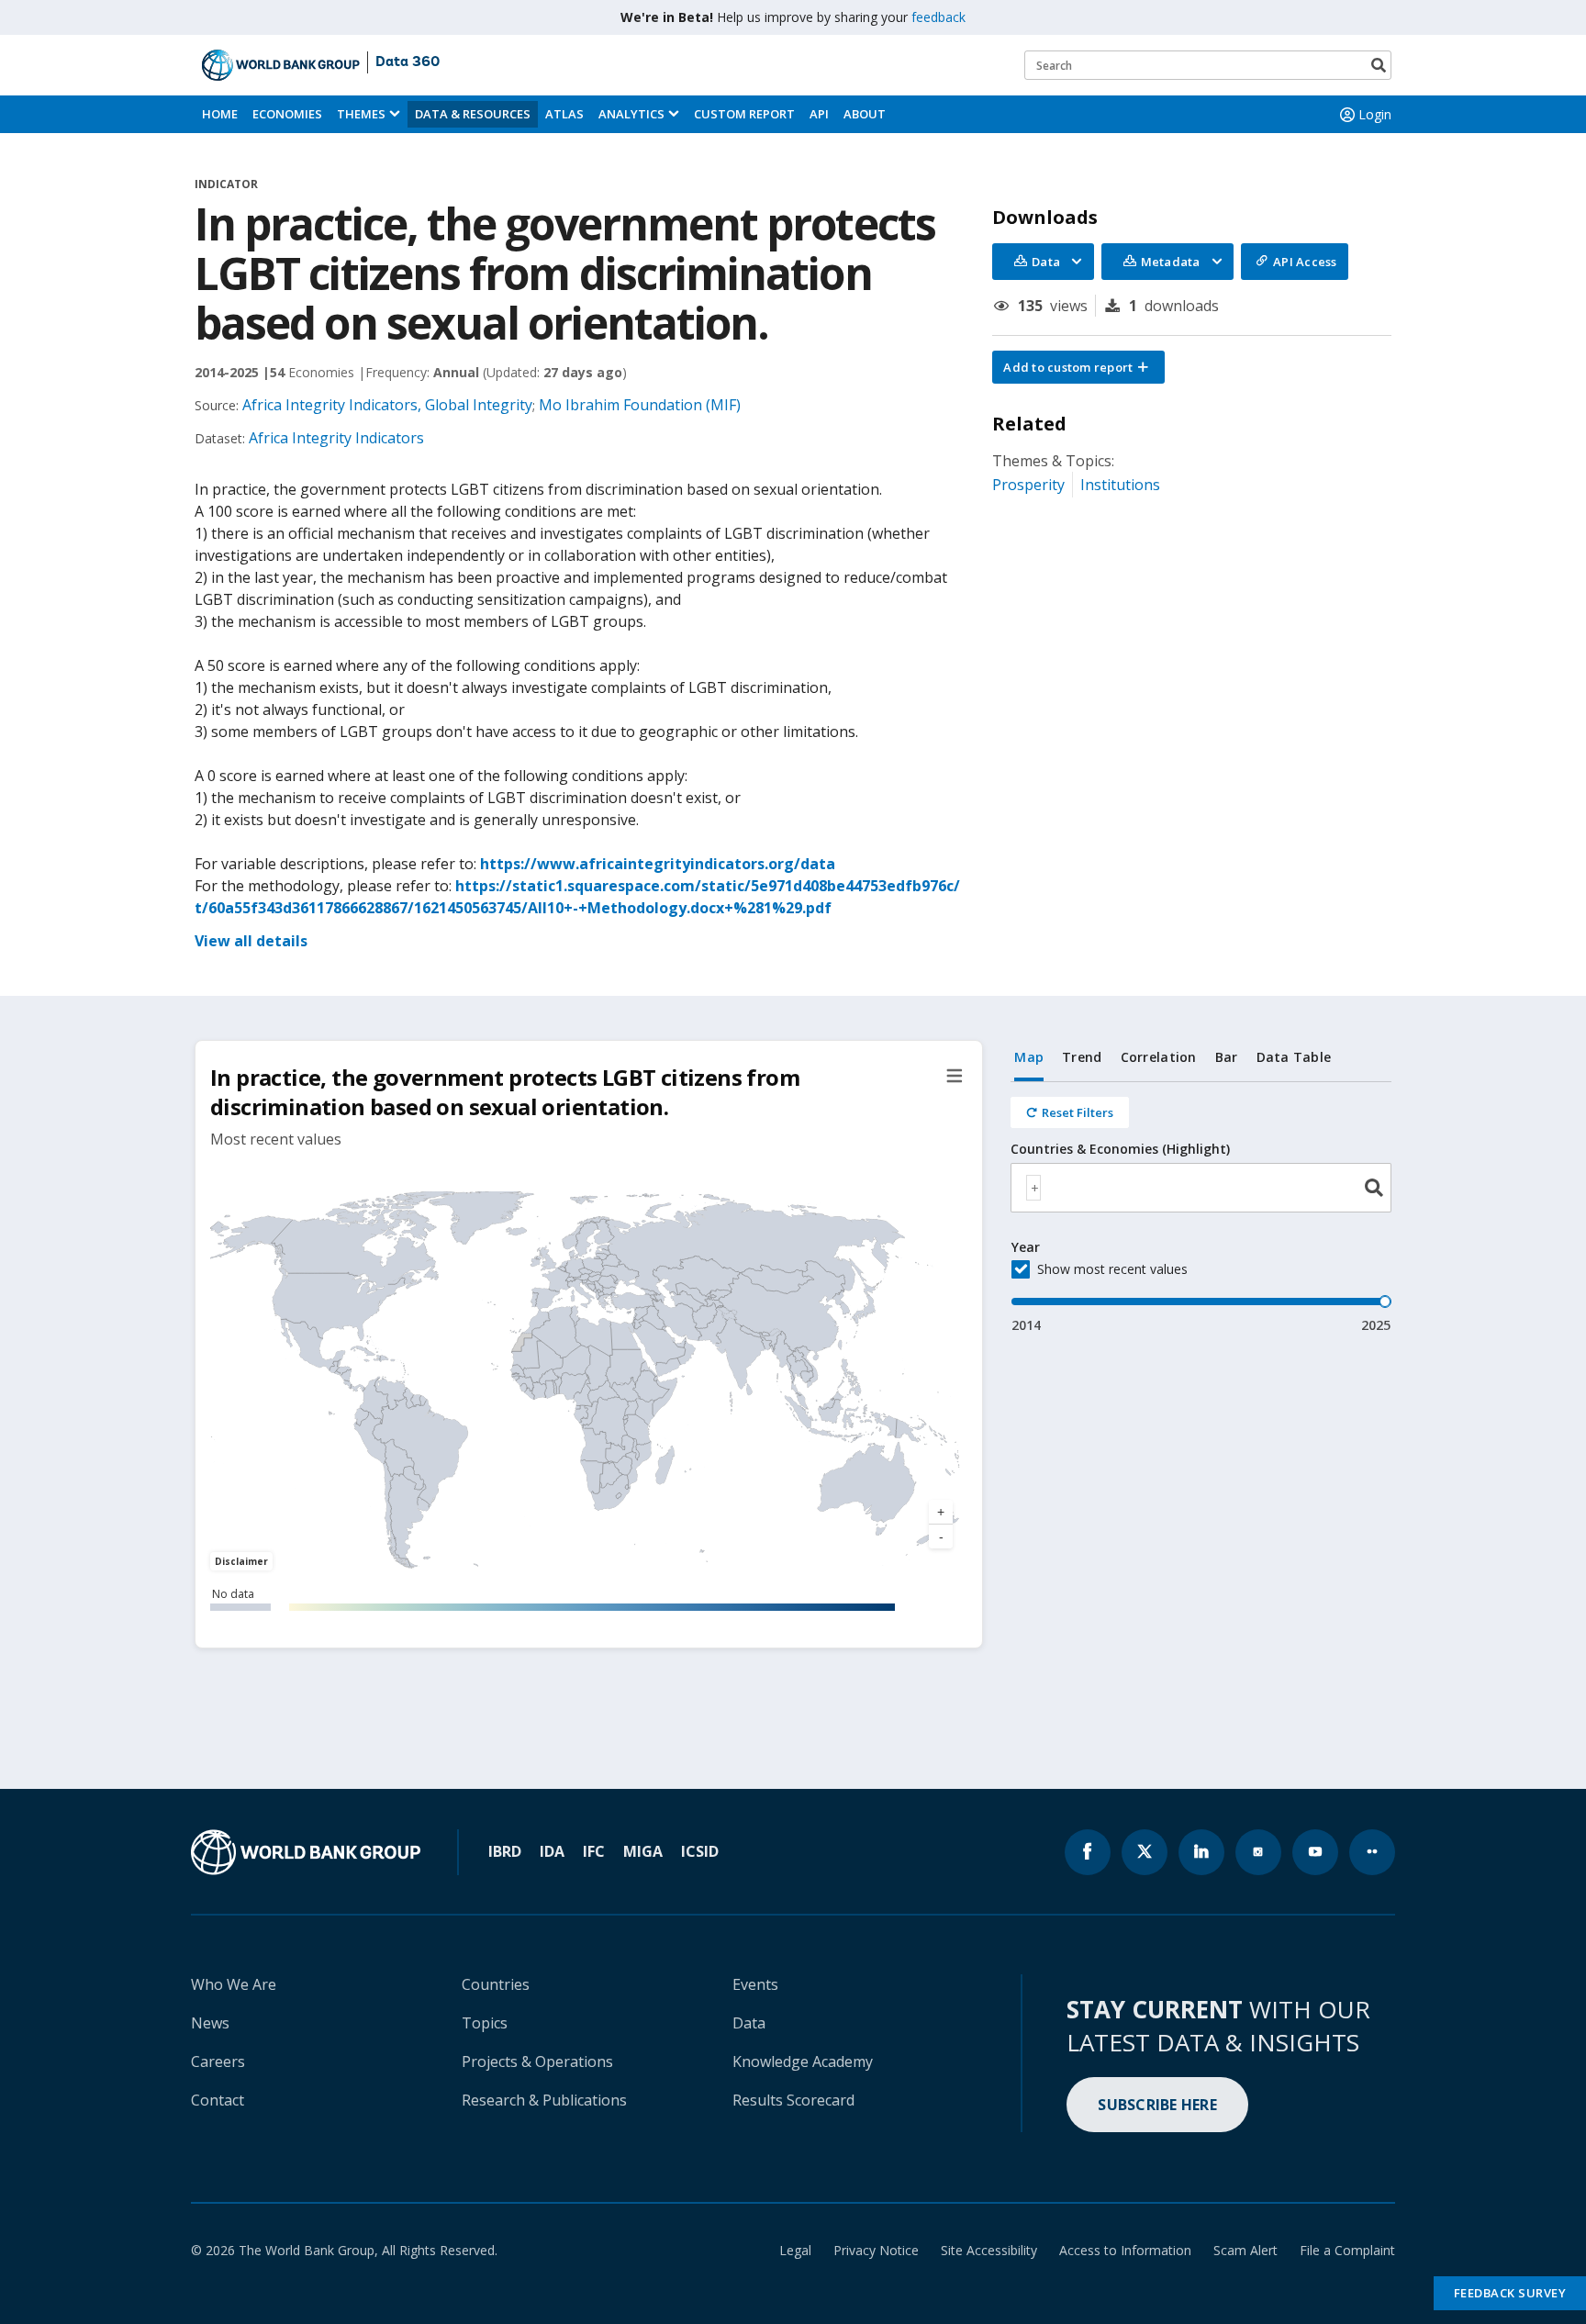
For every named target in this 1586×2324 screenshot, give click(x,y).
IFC (594, 1851)
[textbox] (1033, 1188)
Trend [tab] (1082, 1057)
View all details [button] (251, 941)
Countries (496, 1984)
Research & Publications (544, 2100)
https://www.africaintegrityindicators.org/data (658, 864)
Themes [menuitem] (361, 114)
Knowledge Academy (803, 2061)
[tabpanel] (1201, 1208)
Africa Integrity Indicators (336, 438)
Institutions (1120, 485)
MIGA (643, 1851)
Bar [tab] (1227, 1057)
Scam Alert (1245, 2250)
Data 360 (408, 62)
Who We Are (234, 1984)
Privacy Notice (876, 2250)
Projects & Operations (537, 2061)
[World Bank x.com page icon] (1145, 1852)
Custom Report (744, 114)
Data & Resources (473, 114)
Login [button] (1375, 114)
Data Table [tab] (1294, 1057)
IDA (552, 1851)
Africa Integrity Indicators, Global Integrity (387, 405)
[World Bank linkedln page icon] (1201, 1852)
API (819, 114)
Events (755, 1984)
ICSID (700, 1851)
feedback (938, 17)
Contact (218, 2100)
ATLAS (564, 114)
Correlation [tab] (1159, 1057)
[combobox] (1201, 1188)
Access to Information (1125, 2250)
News (210, 2023)
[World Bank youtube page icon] (1315, 1852)
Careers (218, 2061)
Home (220, 114)
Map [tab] (1029, 1057)
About (865, 114)
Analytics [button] (631, 114)
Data (749, 2023)
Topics (485, 2023)
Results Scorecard (793, 2100)
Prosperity (1028, 485)
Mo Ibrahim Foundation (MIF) (640, 405)
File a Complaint (1347, 2250)
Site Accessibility (989, 2250)
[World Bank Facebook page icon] (1088, 1852)
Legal (795, 2250)
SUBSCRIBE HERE (1157, 2105)
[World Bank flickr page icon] (1372, 1852)
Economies (287, 114)
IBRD (505, 1851)
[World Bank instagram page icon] (1258, 1852)
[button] (1078, 367)
